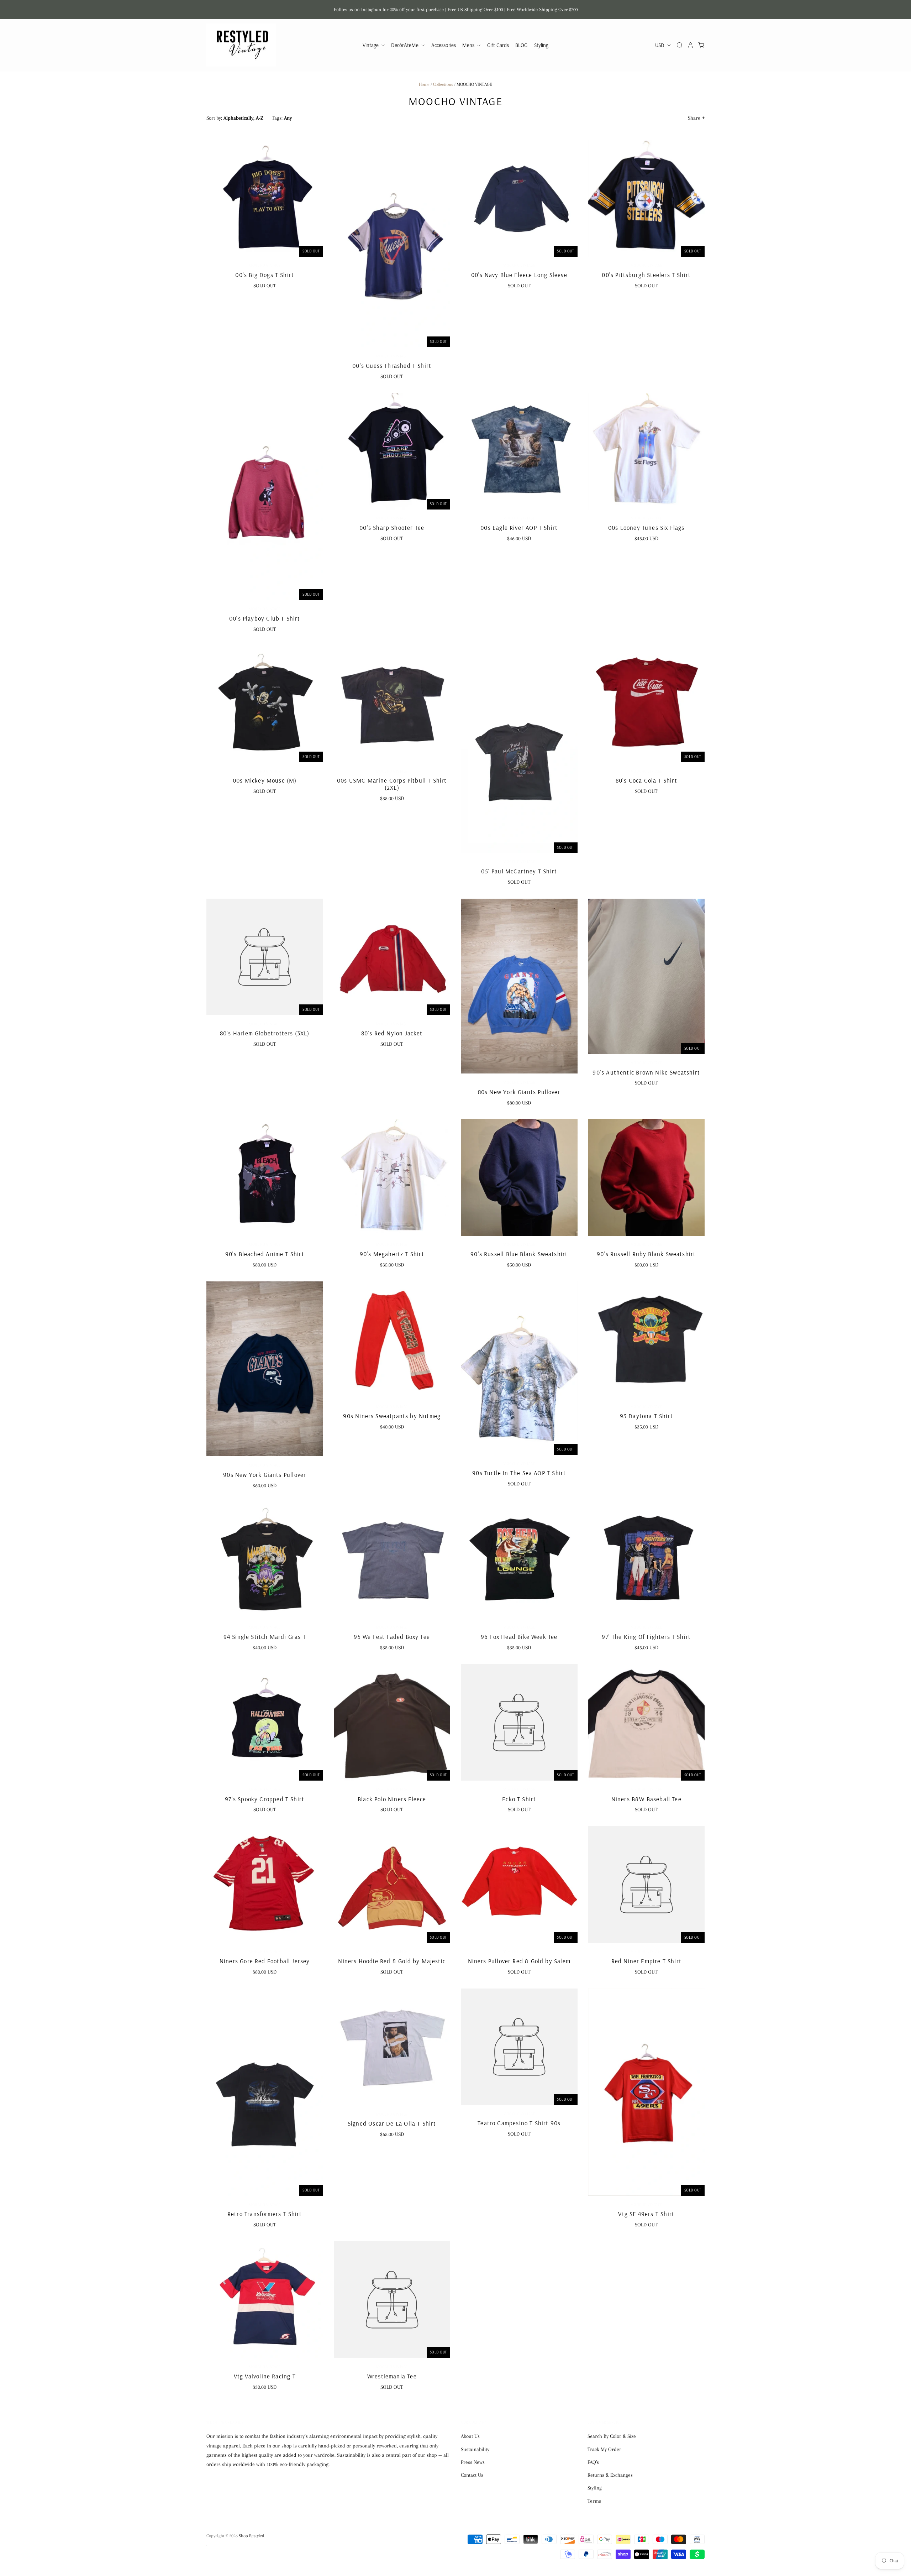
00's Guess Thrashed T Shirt (392, 365)
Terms (594, 2501)
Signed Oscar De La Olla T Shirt (392, 2123)
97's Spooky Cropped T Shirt (265, 1799)
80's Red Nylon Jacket (392, 1033)
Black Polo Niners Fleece (392, 1799)
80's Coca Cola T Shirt (646, 780)
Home (424, 84)
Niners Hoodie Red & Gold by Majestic (392, 1961)
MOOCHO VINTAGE (265, 265)
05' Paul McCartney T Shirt (519, 871)
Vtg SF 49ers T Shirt (646, 2214)
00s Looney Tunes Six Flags (646, 527)
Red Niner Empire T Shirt (646, 1961)
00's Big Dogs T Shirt (265, 275)
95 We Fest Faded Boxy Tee (392, 1637)
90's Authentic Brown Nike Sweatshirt (646, 1072)
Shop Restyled (252, 2536)
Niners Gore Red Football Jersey (265, 1961)
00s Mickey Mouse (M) (265, 780)
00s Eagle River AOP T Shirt (519, 527)
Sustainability (475, 2449)
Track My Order (604, 2449)
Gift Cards (498, 45)
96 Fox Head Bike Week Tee (519, 1637)
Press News (473, 2462)
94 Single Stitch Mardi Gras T (265, 1637)
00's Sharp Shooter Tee (392, 527)
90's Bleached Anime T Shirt (265, 1254)
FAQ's (593, 2462)
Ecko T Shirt (519, 1799)
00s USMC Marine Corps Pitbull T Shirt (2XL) (392, 784)
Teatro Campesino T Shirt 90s (519, 2123)
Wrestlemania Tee (392, 2376)
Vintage (371, 45)
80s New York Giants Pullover (519, 1092)
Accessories (444, 45)
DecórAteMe (406, 45)
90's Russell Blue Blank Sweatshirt (519, 1254)
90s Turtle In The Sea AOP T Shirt (519, 1473)
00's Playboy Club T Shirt (265, 618)
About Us (470, 2436)
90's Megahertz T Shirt (392, 1254)
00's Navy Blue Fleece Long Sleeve (519, 275)
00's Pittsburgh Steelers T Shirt (646, 275)
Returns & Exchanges (610, 2475)
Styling (541, 45)
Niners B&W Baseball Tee (646, 1799)
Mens (469, 45)
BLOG (521, 45)
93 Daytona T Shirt (646, 1416)
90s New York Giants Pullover (265, 1475)
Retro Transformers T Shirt (265, 2214)
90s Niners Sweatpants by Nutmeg (392, 1416)
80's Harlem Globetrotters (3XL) (265, 1033)
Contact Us (472, 2475)
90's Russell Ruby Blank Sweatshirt (646, 1254)
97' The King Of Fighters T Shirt (646, 1637)
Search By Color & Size (612, 2436)
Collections (443, 84)
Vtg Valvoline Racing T (265, 2376)
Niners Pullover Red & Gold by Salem (519, 1961)
